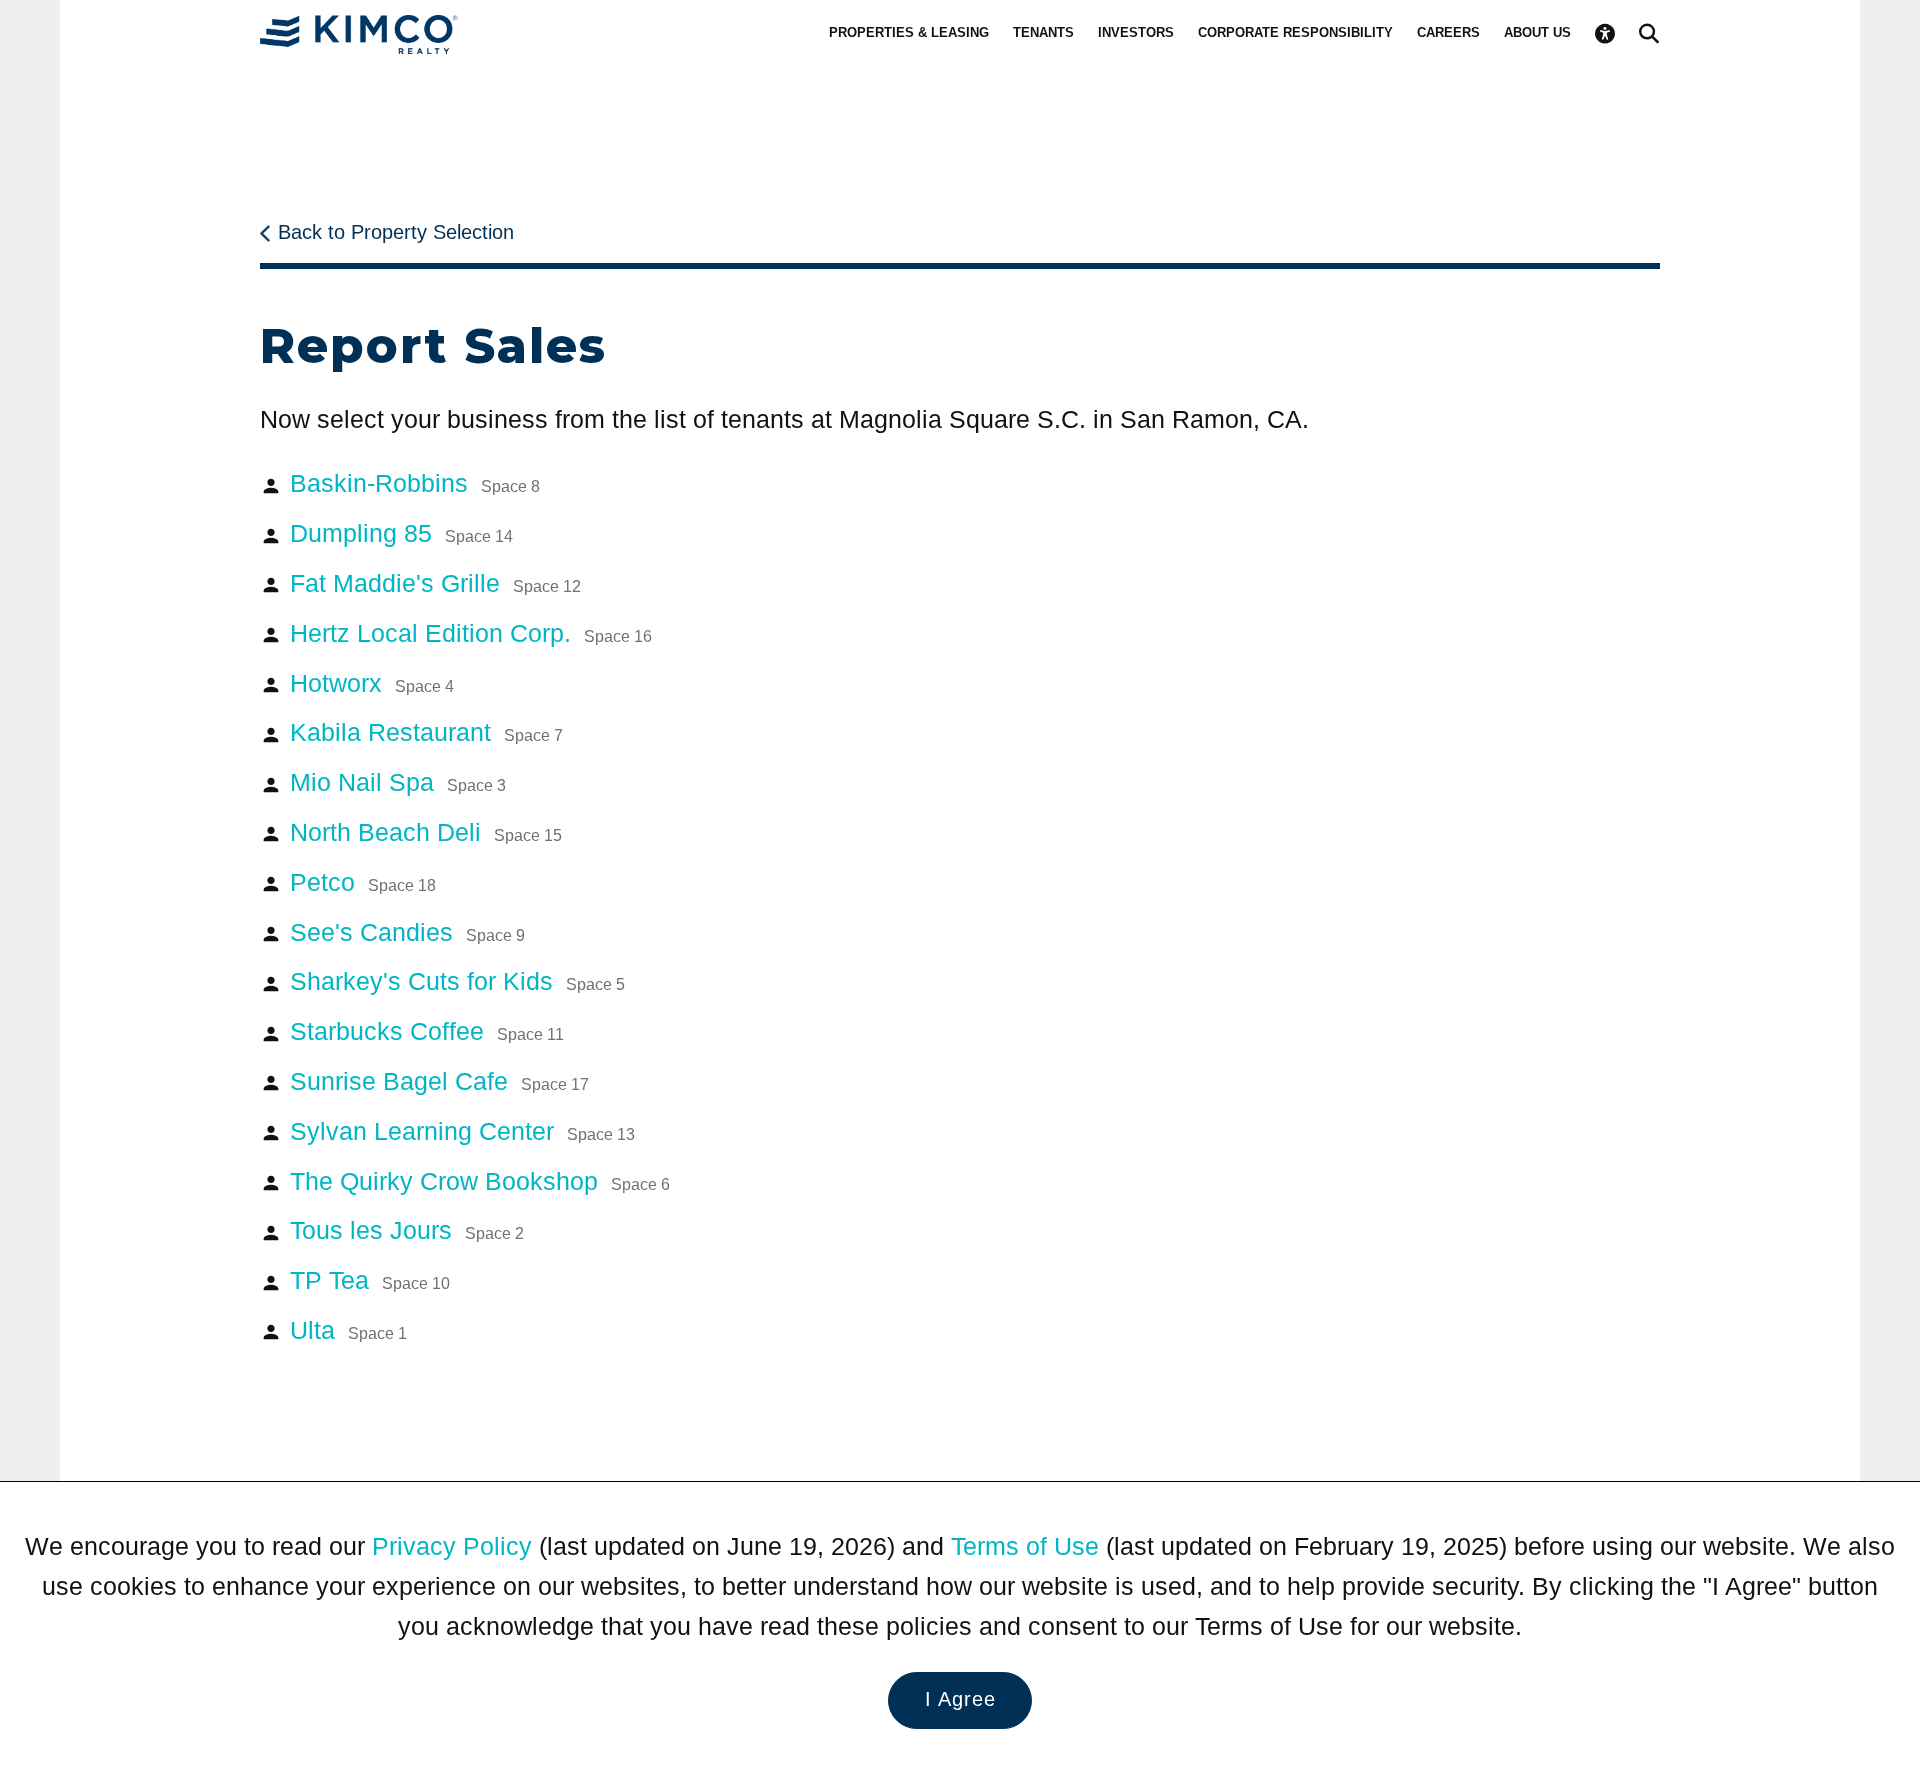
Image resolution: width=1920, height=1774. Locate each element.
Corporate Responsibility (1295, 32)
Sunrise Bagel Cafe (439, 1081)
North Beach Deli (426, 832)
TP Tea (370, 1280)
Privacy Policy (452, 1546)
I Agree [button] (960, 1699)
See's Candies (407, 932)
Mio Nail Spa (398, 782)
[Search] (1649, 34)
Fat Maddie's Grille (435, 583)
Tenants (1043, 32)
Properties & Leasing (909, 32)
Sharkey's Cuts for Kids (457, 981)
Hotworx (372, 683)
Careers (1448, 32)
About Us (1537, 32)
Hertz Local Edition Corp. (471, 633)
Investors (1136, 32)
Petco (363, 882)
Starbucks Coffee (427, 1031)
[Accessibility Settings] (1605, 34)
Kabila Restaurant (426, 732)
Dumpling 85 (401, 533)
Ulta (348, 1330)
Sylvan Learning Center (462, 1131)
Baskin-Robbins (415, 483)
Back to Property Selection (396, 232)
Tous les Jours (407, 1230)
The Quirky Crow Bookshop (480, 1181)
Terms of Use (1025, 1546)
